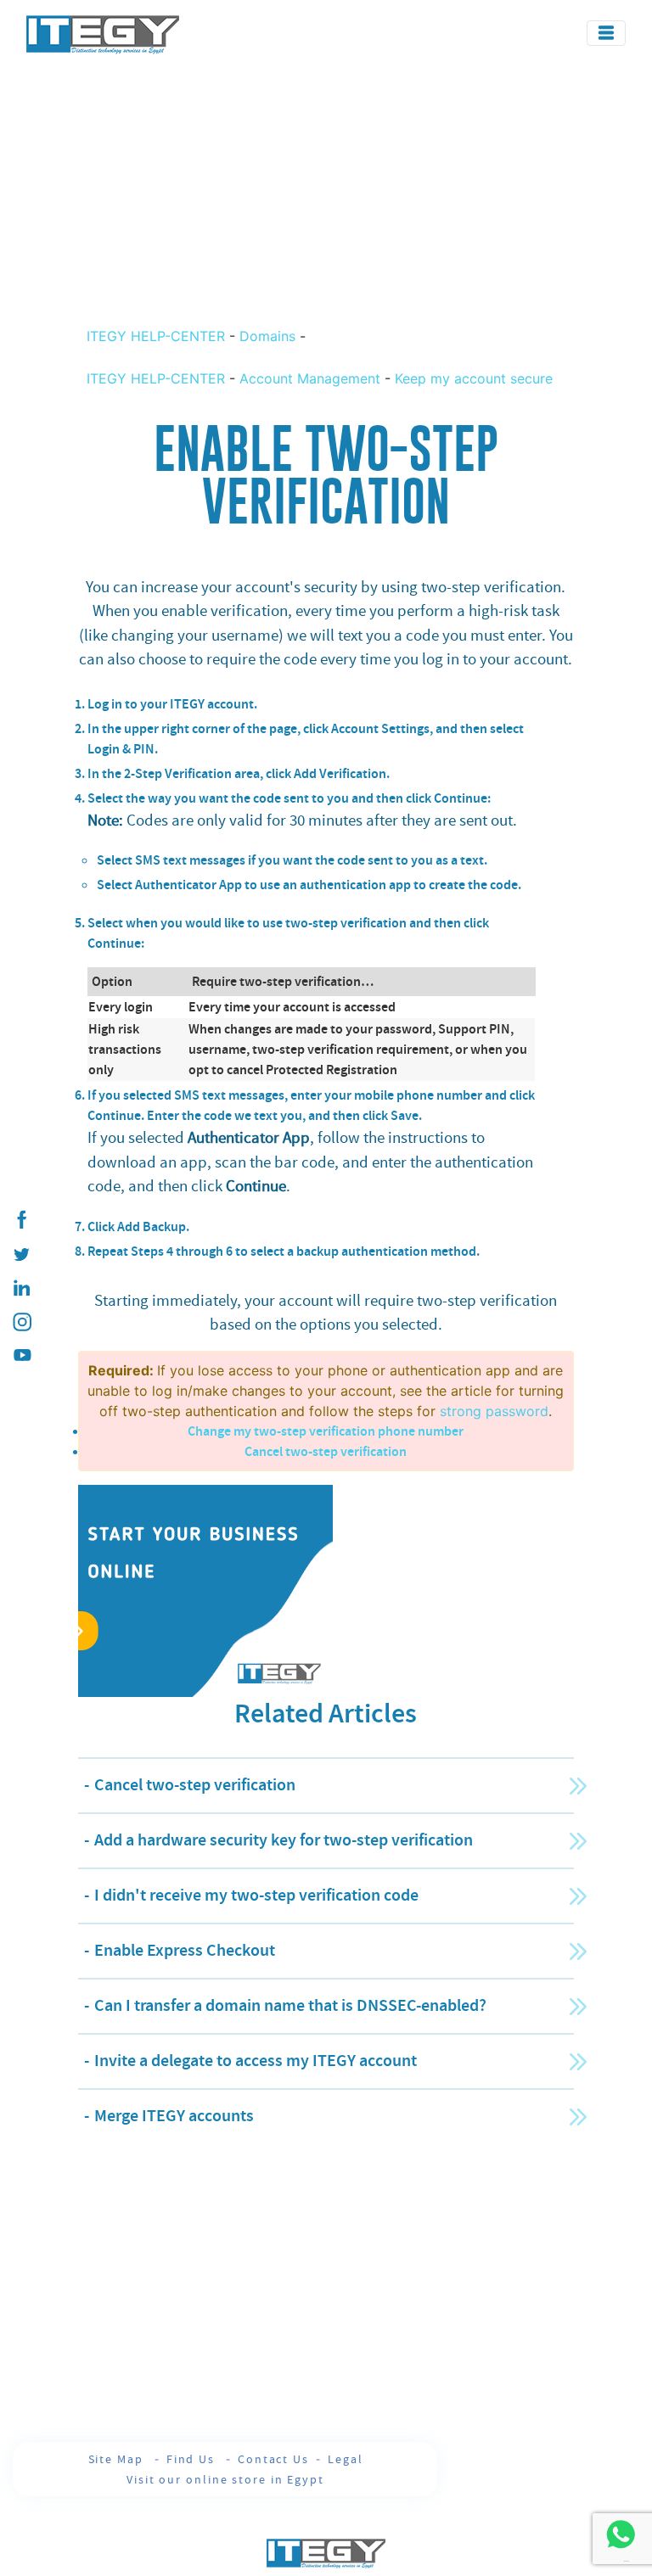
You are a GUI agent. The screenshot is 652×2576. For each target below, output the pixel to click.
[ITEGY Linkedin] (21, 1288)
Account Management (310, 378)
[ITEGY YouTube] (21, 1356)
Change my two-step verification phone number (326, 1431)
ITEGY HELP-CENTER (158, 336)
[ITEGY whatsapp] (620, 2534)
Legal (346, 2459)
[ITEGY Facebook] (21, 1220)
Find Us (193, 2459)
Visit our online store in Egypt (225, 2479)
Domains (267, 336)
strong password (494, 1411)
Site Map (118, 2459)
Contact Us (273, 2459)
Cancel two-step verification (326, 1451)
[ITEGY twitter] (21, 1254)
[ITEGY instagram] (21, 1322)
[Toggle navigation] (606, 33)
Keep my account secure (474, 378)
